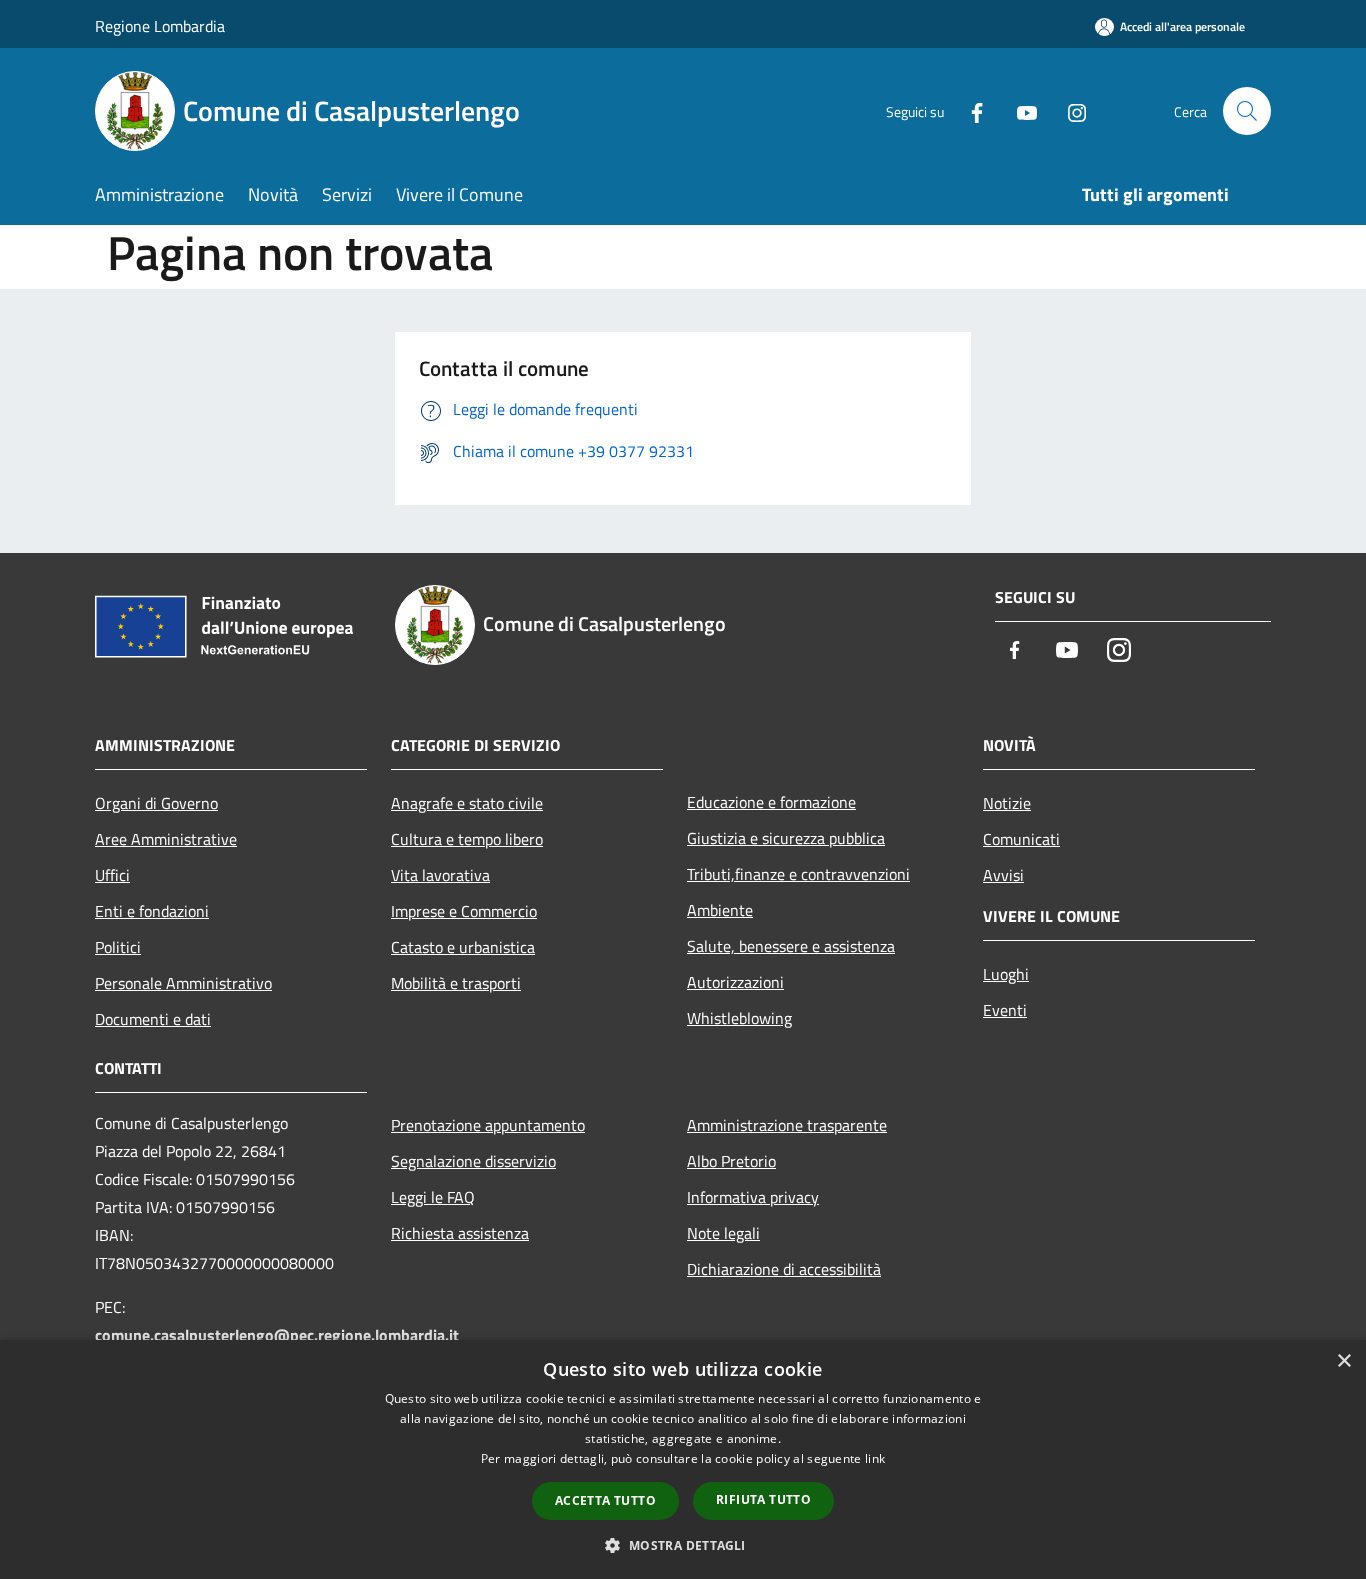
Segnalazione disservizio (473, 1161)
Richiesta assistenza (460, 1233)
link (875, 1458)
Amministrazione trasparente (787, 1125)
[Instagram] (1069, 110)
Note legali (723, 1233)
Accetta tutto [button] (605, 1500)
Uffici (112, 875)
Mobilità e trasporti (456, 983)
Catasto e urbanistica (463, 947)
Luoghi (1006, 974)
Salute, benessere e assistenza (791, 946)
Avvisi (1003, 875)
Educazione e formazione (771, 802)
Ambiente (720, 910)
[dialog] (683, 1459)
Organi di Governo (156, 803)
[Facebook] (969, 110)
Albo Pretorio (731, 1161)
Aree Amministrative (166, 839)
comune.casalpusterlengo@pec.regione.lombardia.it (277, 1335)
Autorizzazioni (735, 982)
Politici (118, 947)
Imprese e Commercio (464, 911)
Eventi (1005, 1010)
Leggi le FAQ (433, 1197)
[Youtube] (1019, 110)
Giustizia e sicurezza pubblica (786, 838)
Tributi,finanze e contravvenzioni (798, 874)
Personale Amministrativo (183, 983)
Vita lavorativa (440, 875)
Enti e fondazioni (152, 911)
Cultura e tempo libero (467, 839)
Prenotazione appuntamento (488, 1125)
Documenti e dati (153, 1019)
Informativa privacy (753, 1197)
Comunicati (1021, 839)
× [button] (1343, 1361)
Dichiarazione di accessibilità (784, 1269)
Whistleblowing (739, 1018)
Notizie (1007, 803)
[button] (682, 1545)
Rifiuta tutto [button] (763, 1499)
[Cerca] (1247, 111)
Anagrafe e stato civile (467, 803)
